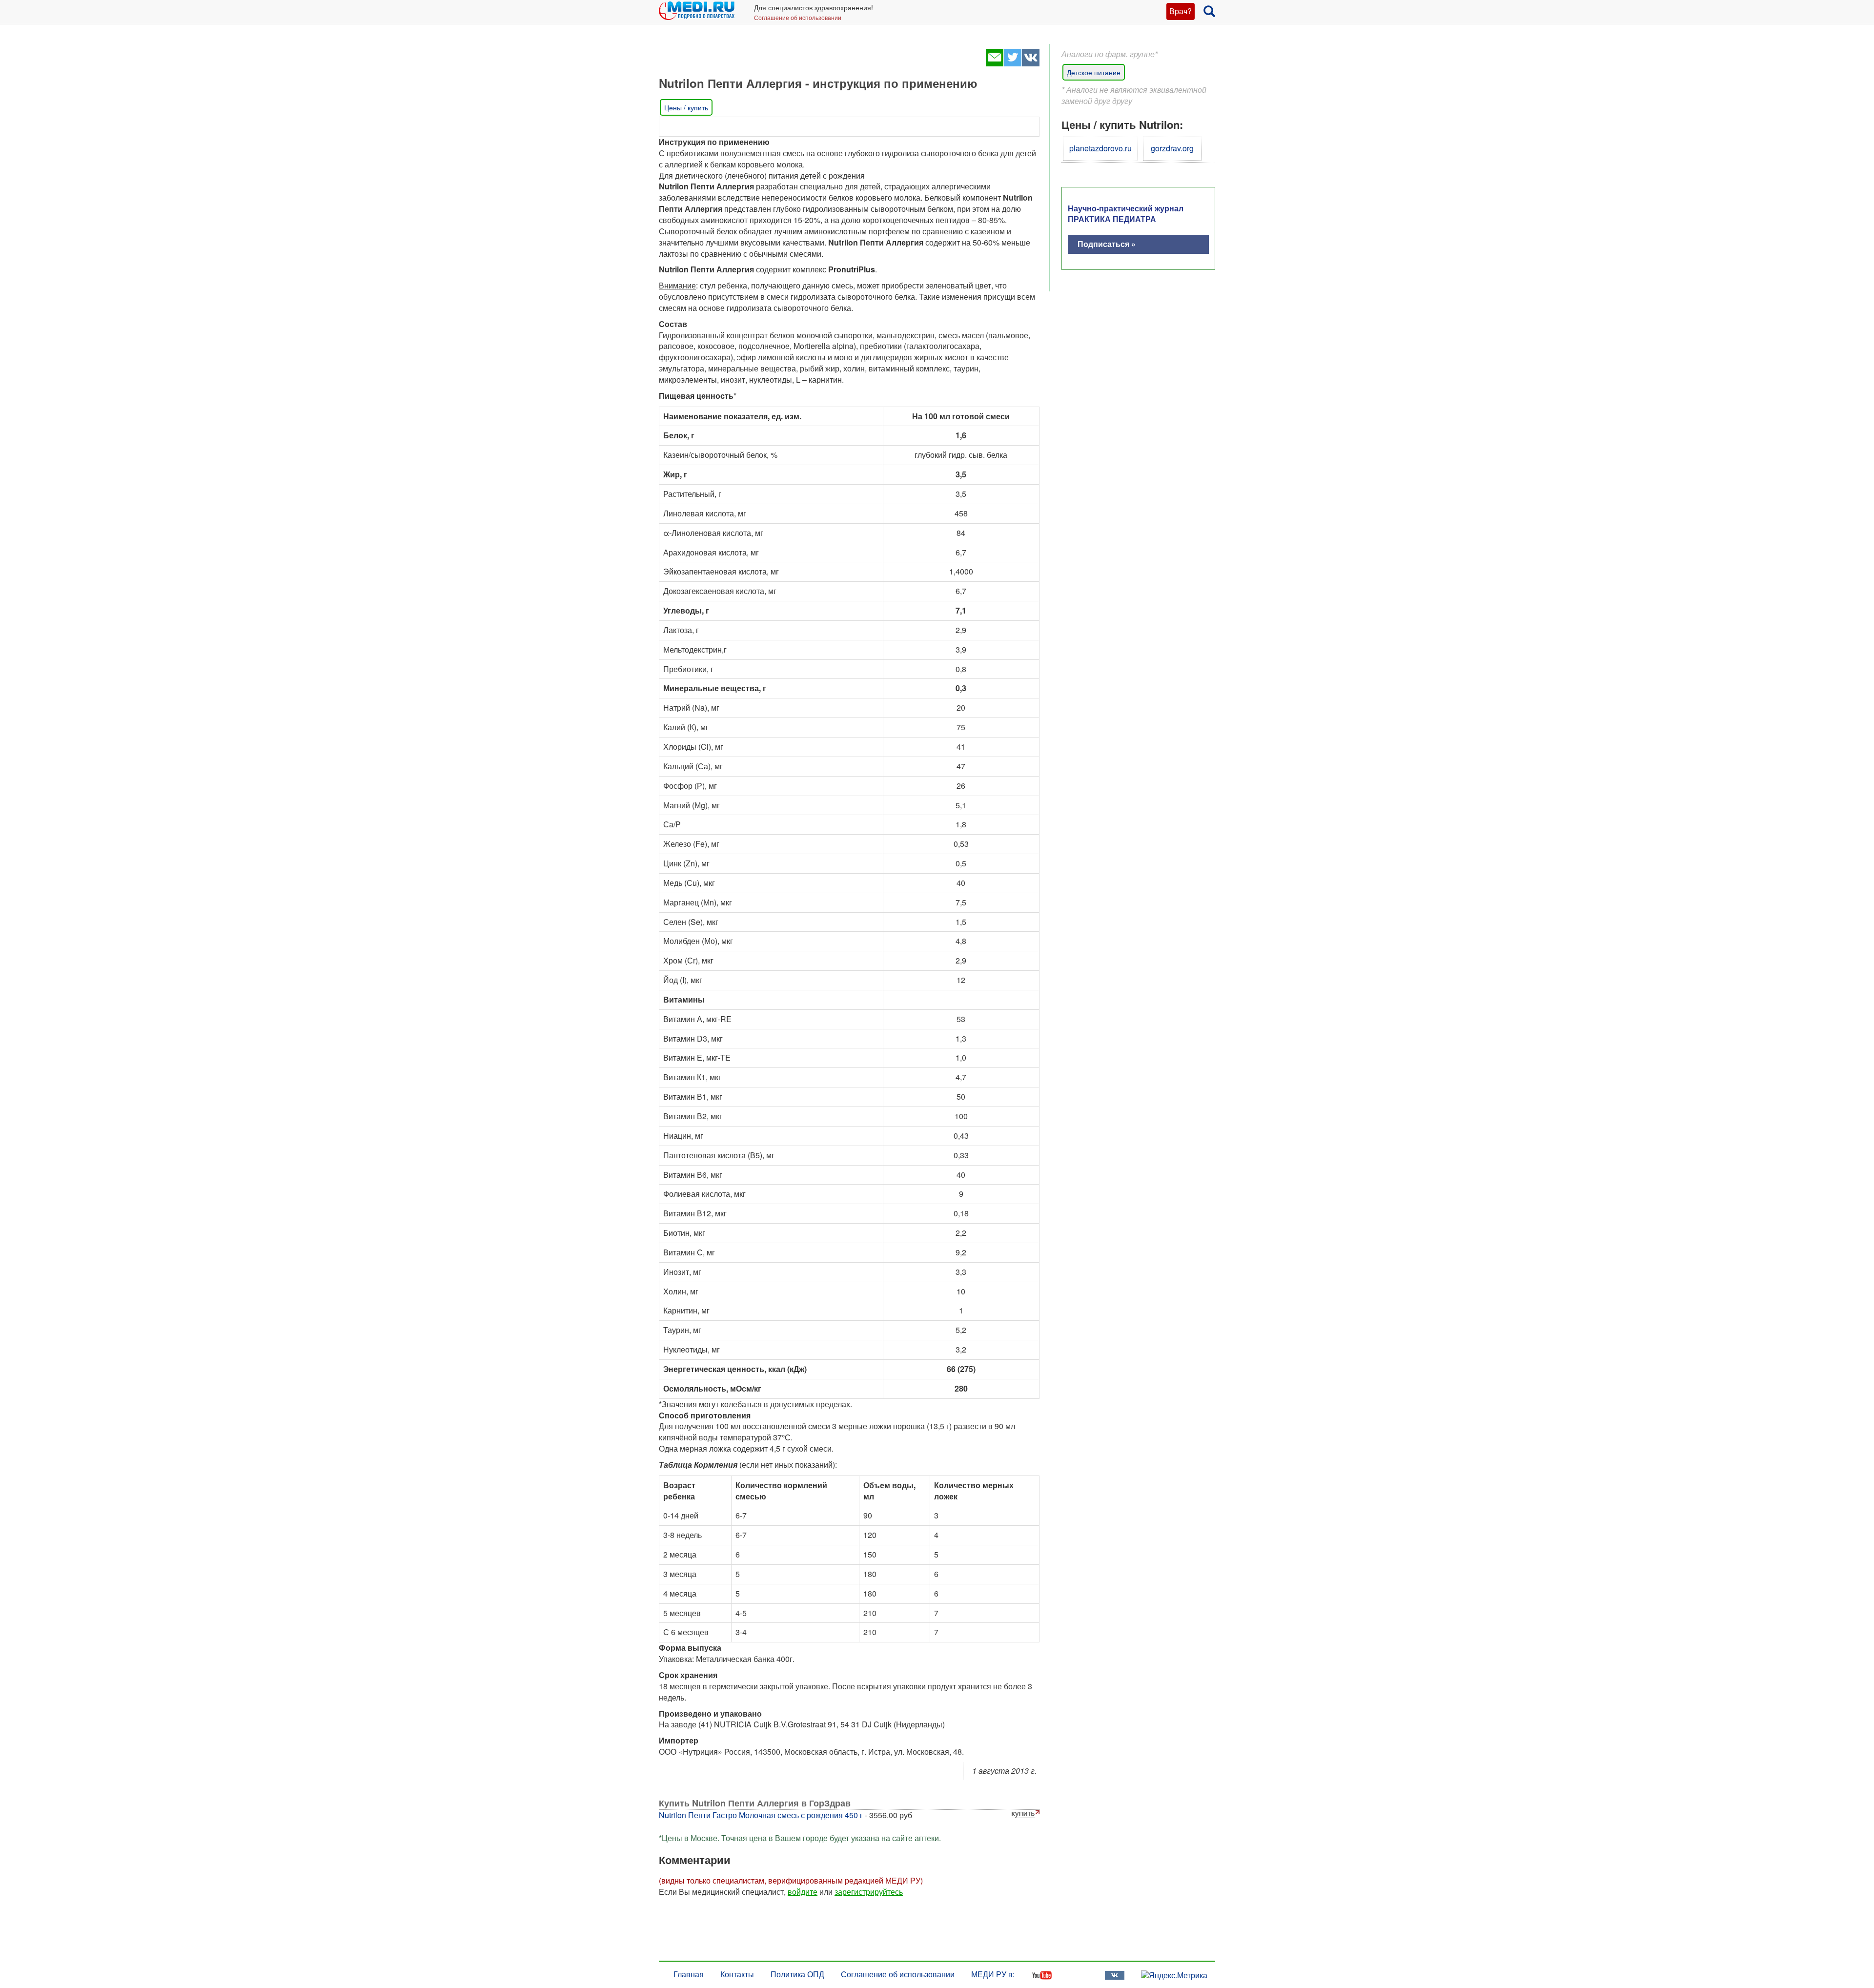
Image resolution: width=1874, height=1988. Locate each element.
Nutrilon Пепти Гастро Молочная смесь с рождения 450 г (761, 1815)
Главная (689, 1974)
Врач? (1181, 11)
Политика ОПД (797, 1974)
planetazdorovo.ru (1100, 148)
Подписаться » (1107, 244)
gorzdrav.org (1172, 148)
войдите (803, 1892)
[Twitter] (1012, 63)
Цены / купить (686, 107)
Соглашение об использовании (798, 17)
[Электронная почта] (994, 63)
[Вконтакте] (1030, 63)
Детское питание (1094, 72)
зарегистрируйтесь (869, 1892)
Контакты (737, 1974)
